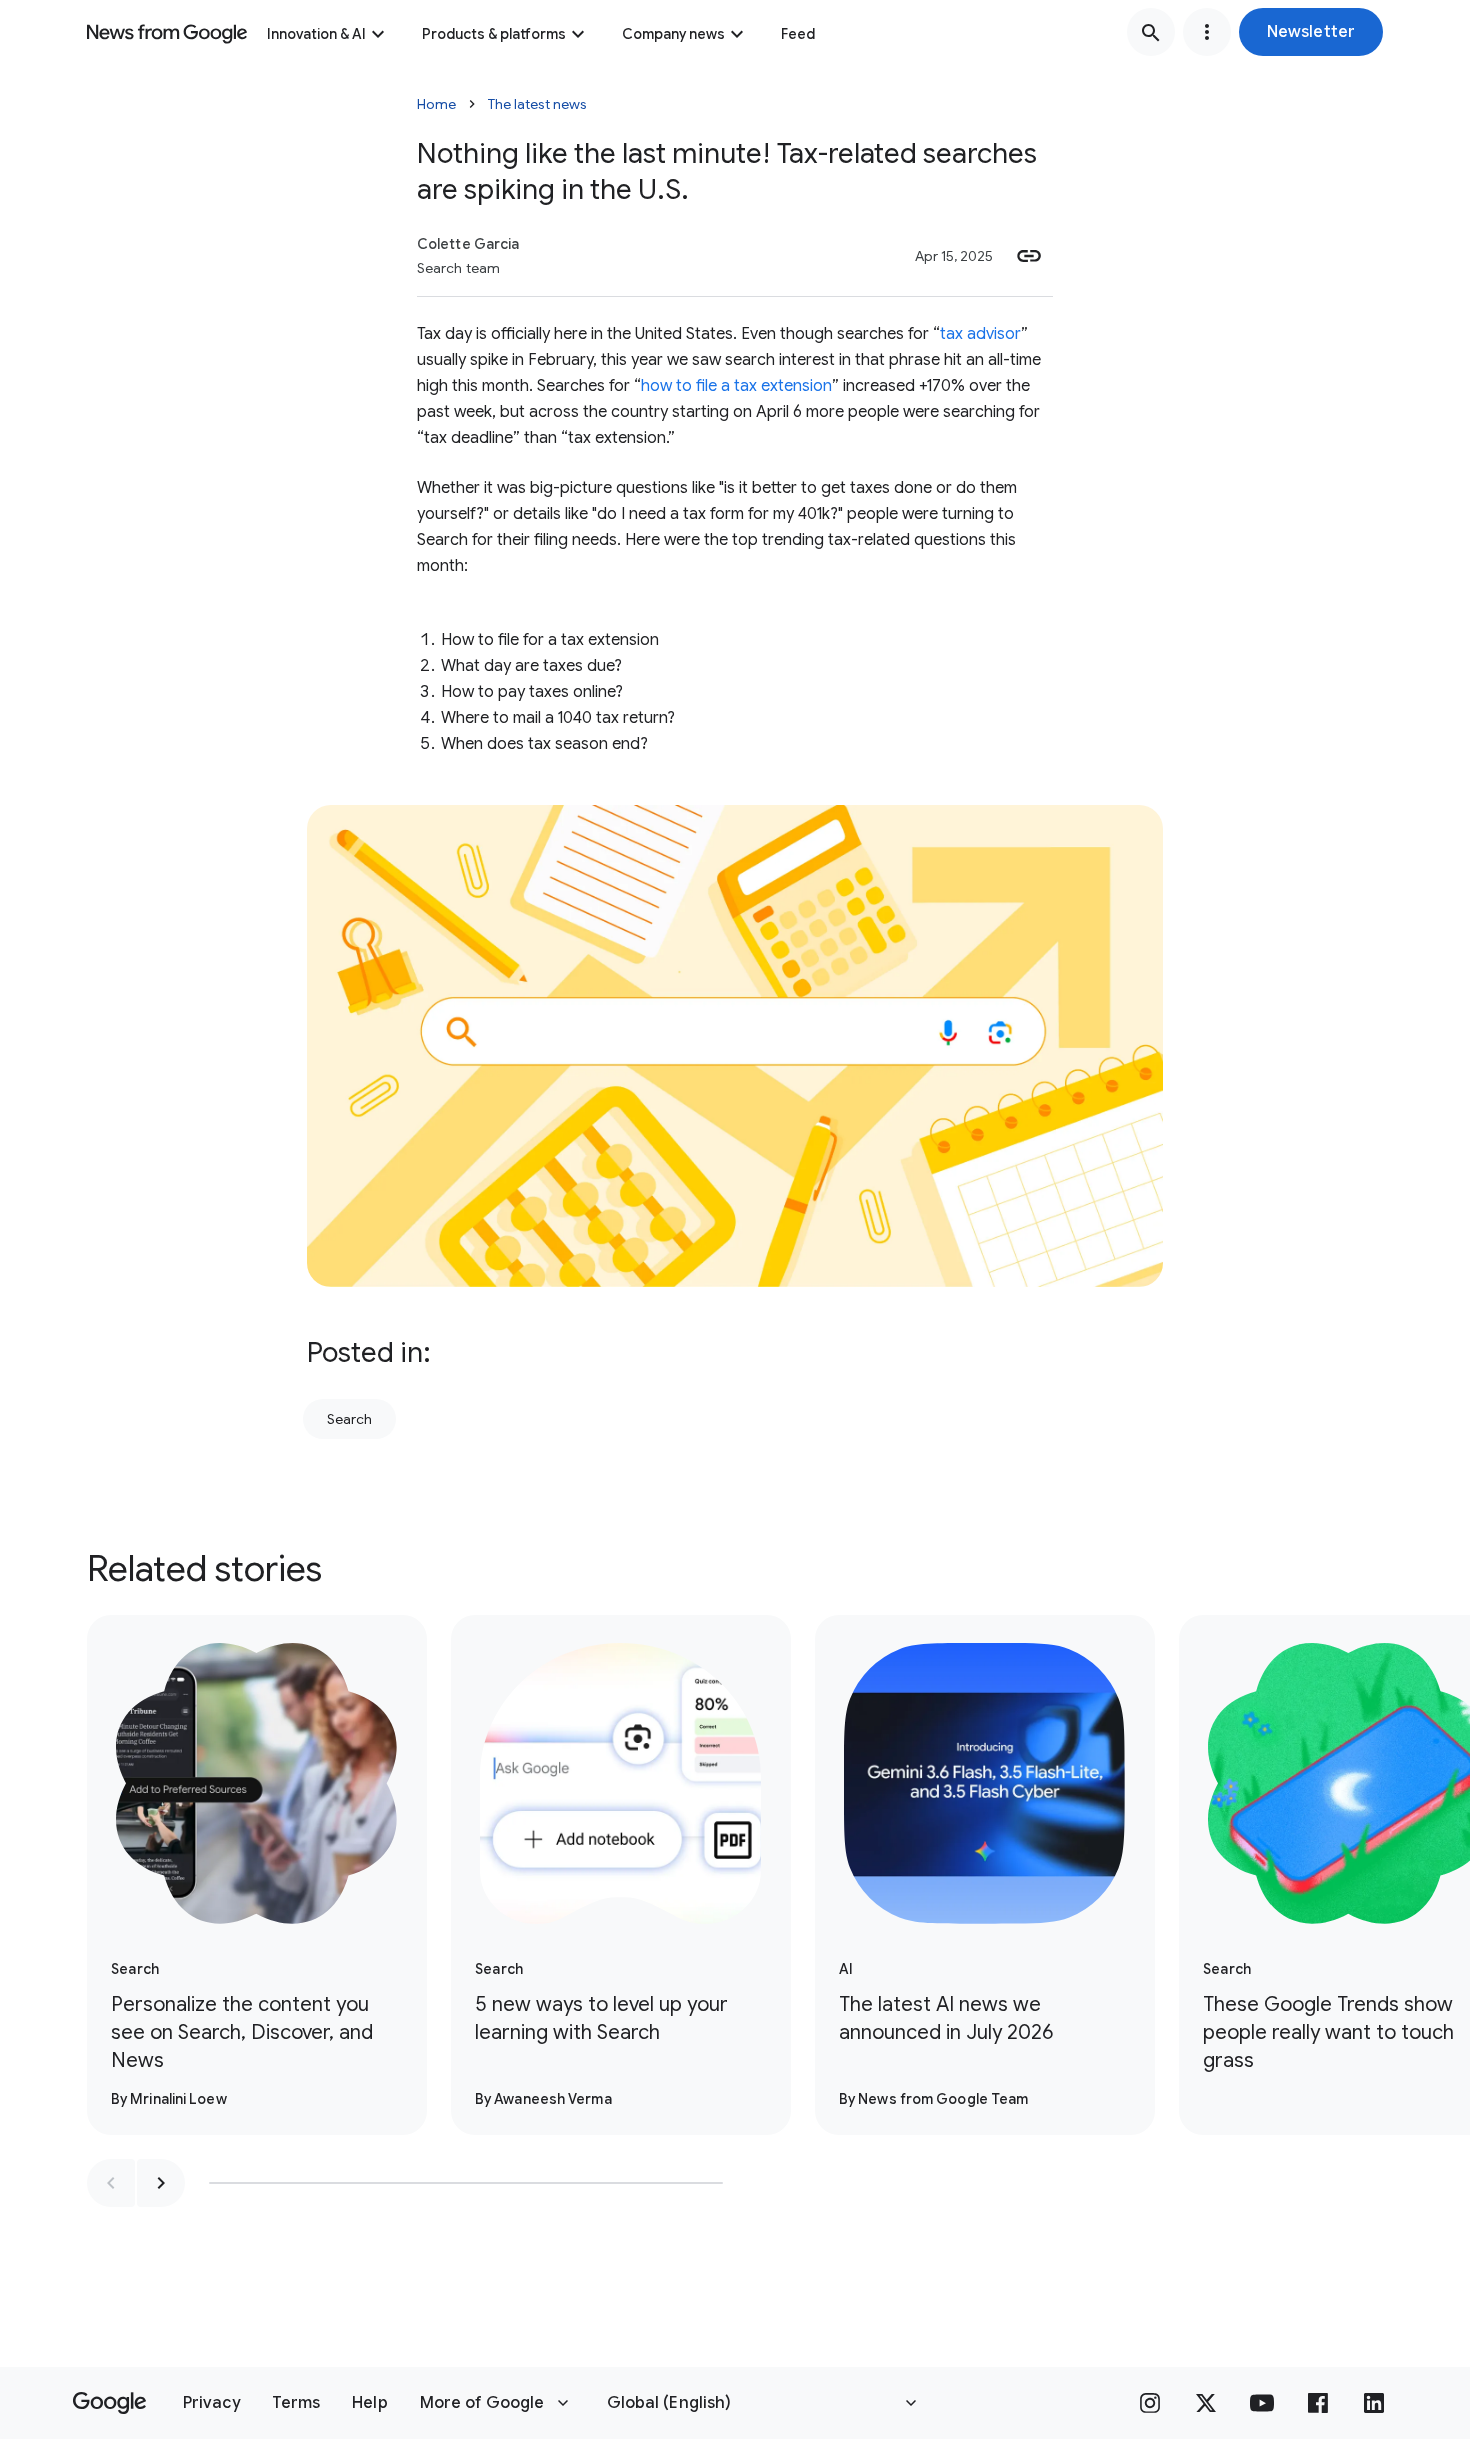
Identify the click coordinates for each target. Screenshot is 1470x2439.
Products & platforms (494, 34)
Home (436, 104)
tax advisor (980, 334)
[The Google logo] (109, 2403)
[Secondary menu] (1207, 32)
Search (349, 1419)
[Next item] (161, 2183)
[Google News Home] (167, 32)
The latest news (537, 104)
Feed (798, 34)
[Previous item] (111, 2183)
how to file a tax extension (736, 386)
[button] (1311, 32)
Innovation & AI (316, 34)
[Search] (1151, 32)
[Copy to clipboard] (1029, 256)
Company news (673, 34)
